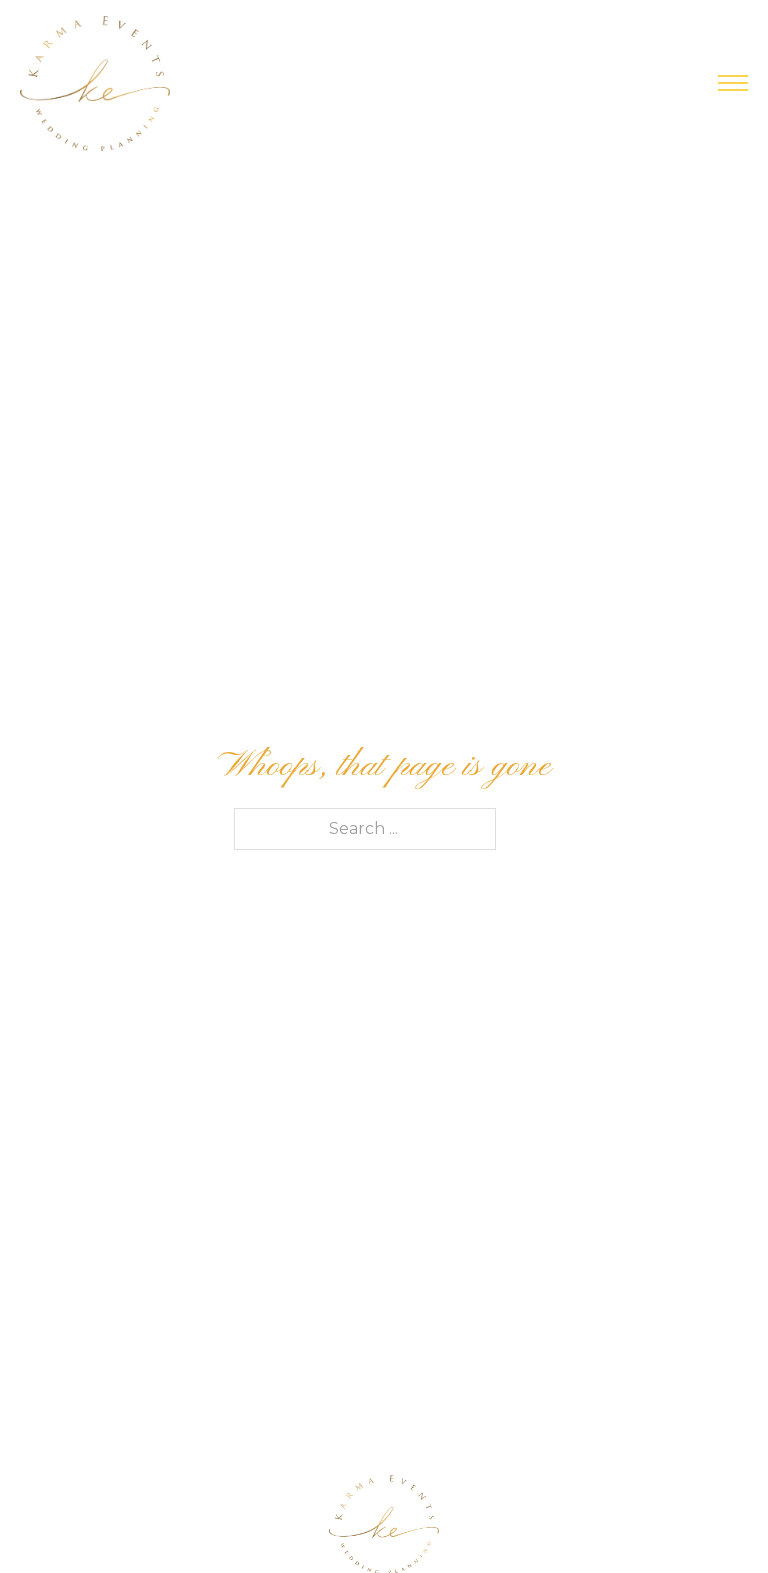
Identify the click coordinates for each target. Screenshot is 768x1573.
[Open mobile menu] (733, 83)
